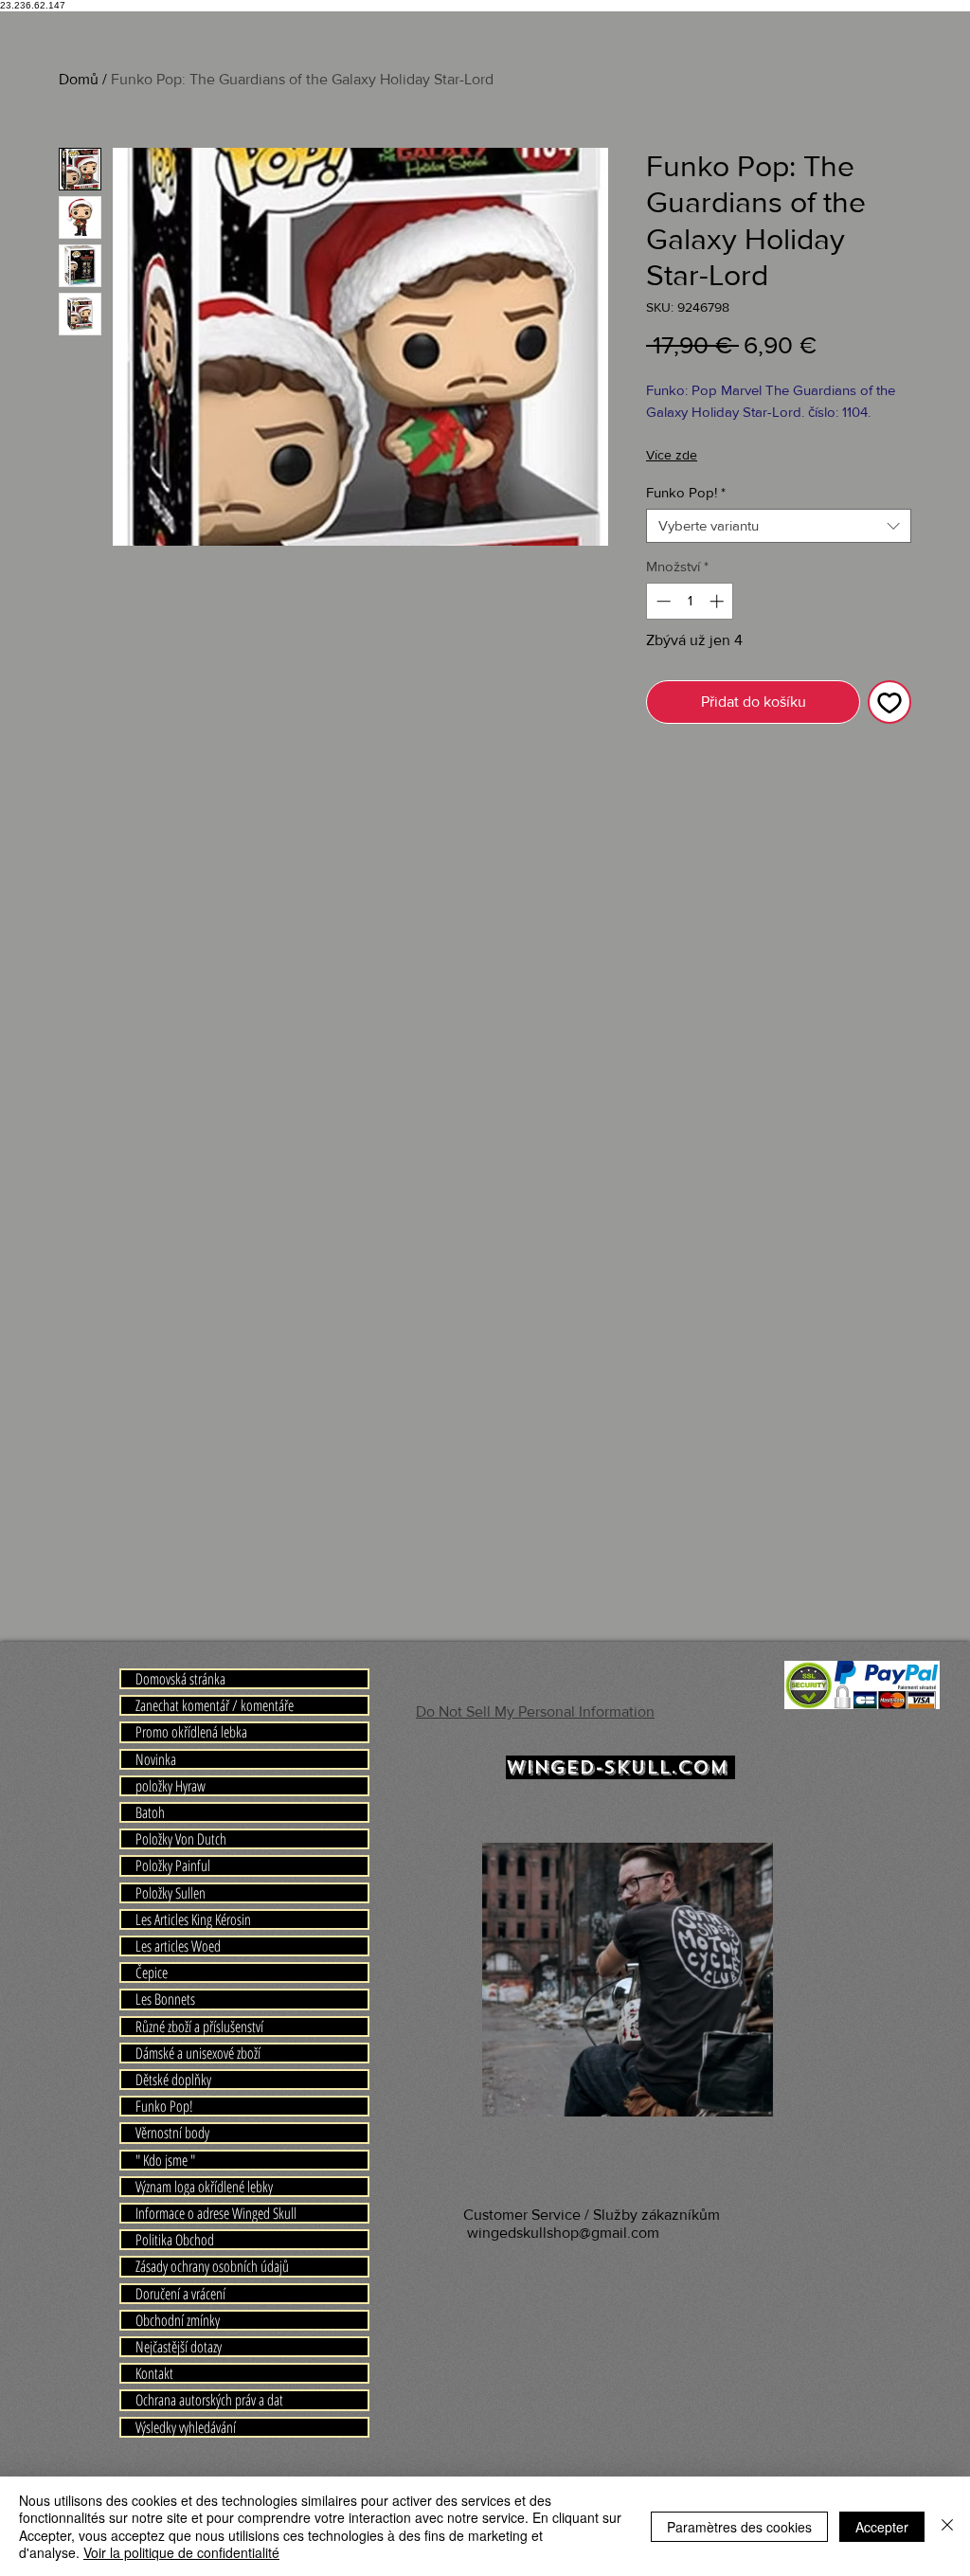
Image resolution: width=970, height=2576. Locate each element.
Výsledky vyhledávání (186, 2427)
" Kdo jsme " (165, 2160)
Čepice (152, 1973)
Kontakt (154, 2373)
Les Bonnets (165, 1999)
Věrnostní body (172, 2133)
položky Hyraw (171, 1786)
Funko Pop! (686, 492)
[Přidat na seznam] (889, 702)
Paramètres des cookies (739, 2527)
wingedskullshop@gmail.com (563, 2233)
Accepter (882, 2527)
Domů (79, 79)
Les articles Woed (178, 1946)
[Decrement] (662, 601)
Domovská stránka (180, 1679)
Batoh (150, 1812)
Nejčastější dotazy (179, 2347)
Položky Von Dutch (181, 1839)
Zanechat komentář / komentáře (215, 1705)
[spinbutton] (690, 601)
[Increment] (719, 601)
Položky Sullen (171, 1893)
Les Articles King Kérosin (193, 1919)
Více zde (672, 455)
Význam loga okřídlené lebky (204, 2187)
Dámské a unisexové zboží (198, 2053)
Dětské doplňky (173, 2080)
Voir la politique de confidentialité (181, 2552)
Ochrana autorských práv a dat (209, 2400)
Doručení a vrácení (180, 2294)
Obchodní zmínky (178, 2320)
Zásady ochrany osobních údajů (212, 2266)
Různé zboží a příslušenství (199, 2027)
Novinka (156, 1759)
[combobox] (779, 526)
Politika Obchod (175, 2240)
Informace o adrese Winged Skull (216, 2213)
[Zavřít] (947, 2526)
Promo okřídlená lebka (191, 1732)
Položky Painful (173, 1865)
